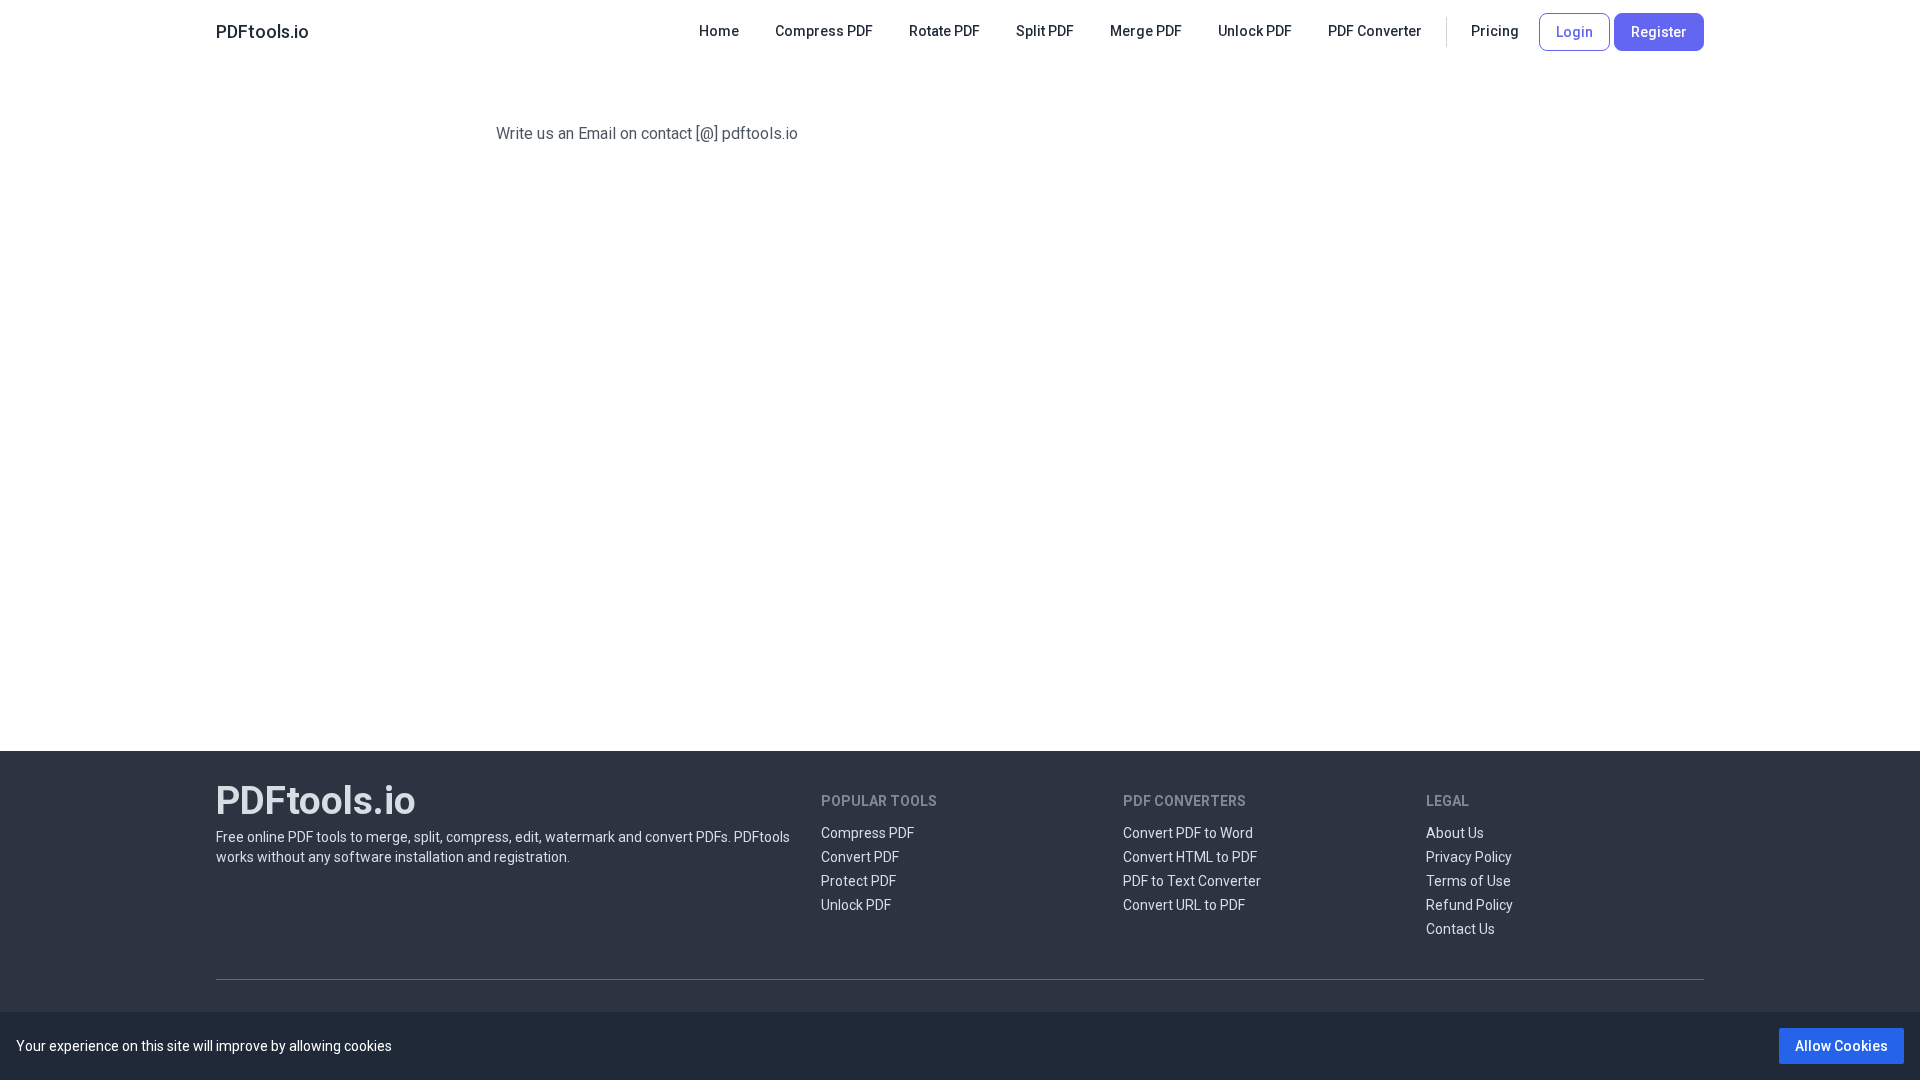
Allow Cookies (1841, 1046)
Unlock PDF (856, 905)
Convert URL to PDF (1184, 905)
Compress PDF (867, 833)
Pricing (1495, 31)
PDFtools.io (262, 31)
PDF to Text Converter (1192, 881)
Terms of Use (1468, 881)
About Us (1455, 833)
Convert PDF (860, 857)
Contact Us (1460, 929)
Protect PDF (858, 881)
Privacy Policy (1469, 857)
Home (719, 31)
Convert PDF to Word (1188, 833)
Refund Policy (1469, 905)
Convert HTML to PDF (1190, 857)
